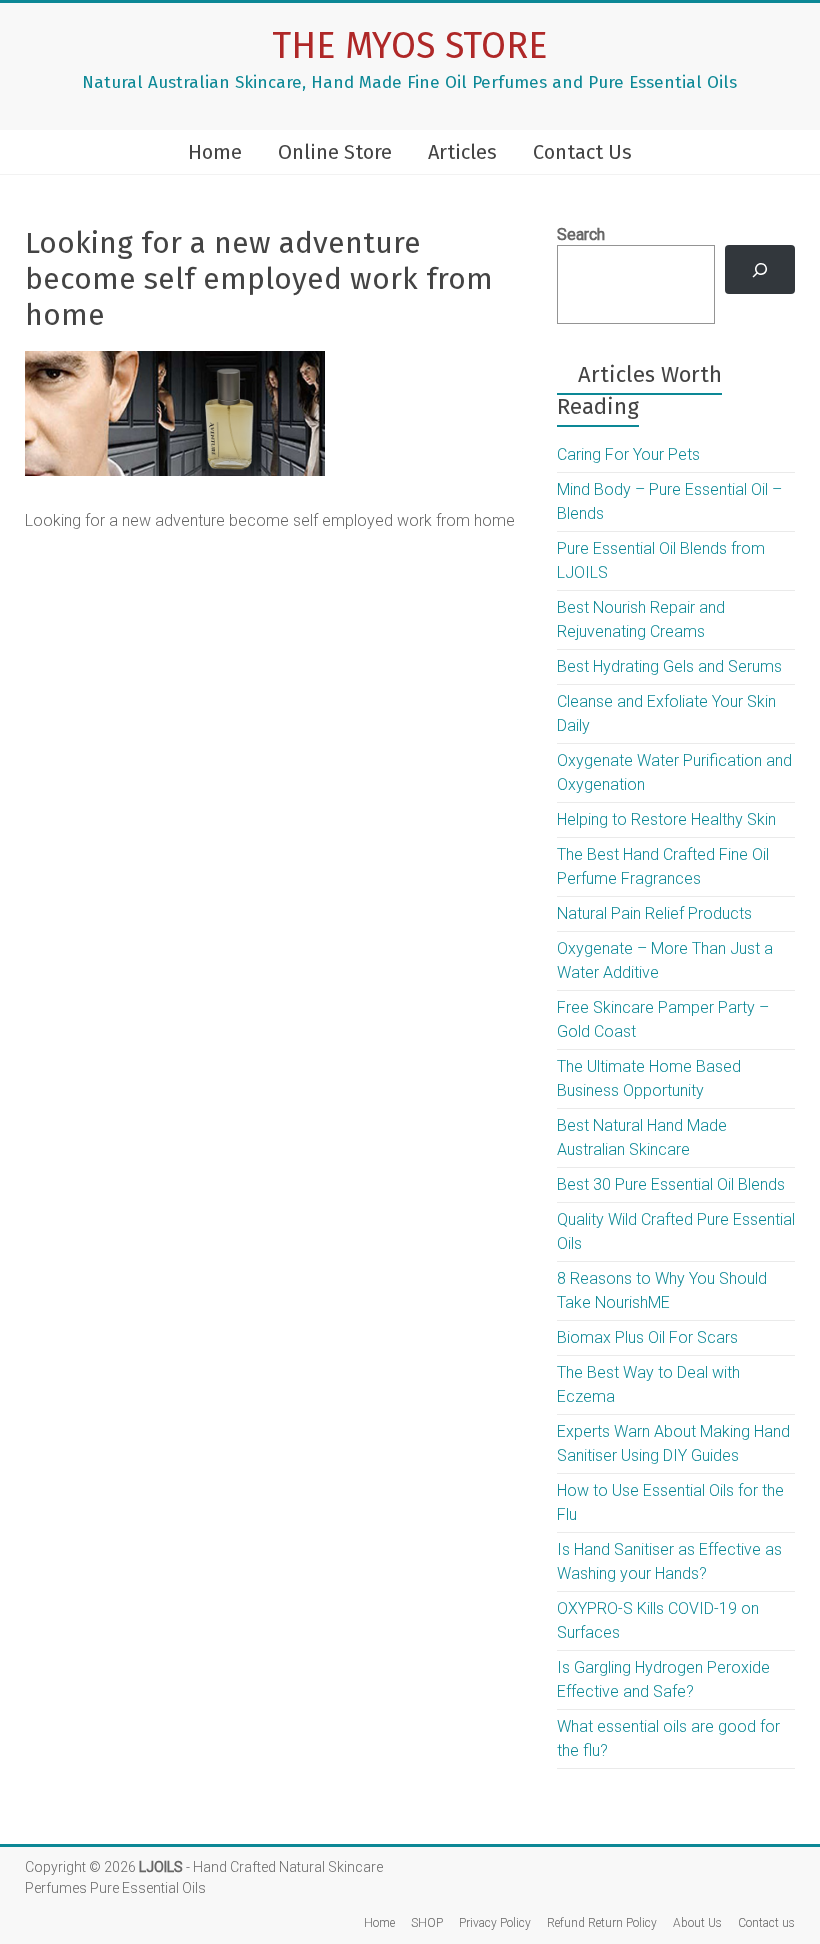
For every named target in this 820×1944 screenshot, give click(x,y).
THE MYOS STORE (409, 46)
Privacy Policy (495, 1923)
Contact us (766, 1923)
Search (581, 234)
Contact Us (582, 152)
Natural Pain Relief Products (654, 913)
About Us (697, 1923)
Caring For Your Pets (628, 454)
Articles (462, 152)
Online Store (335, 152)
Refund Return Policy (602, 1923)
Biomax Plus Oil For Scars (647, 1337)
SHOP (427, 1923)
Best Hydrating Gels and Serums (669, 666)
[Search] (760, 269)
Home (215, 152)
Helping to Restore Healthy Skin (666, 819)
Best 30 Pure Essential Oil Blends (671, 1184)
